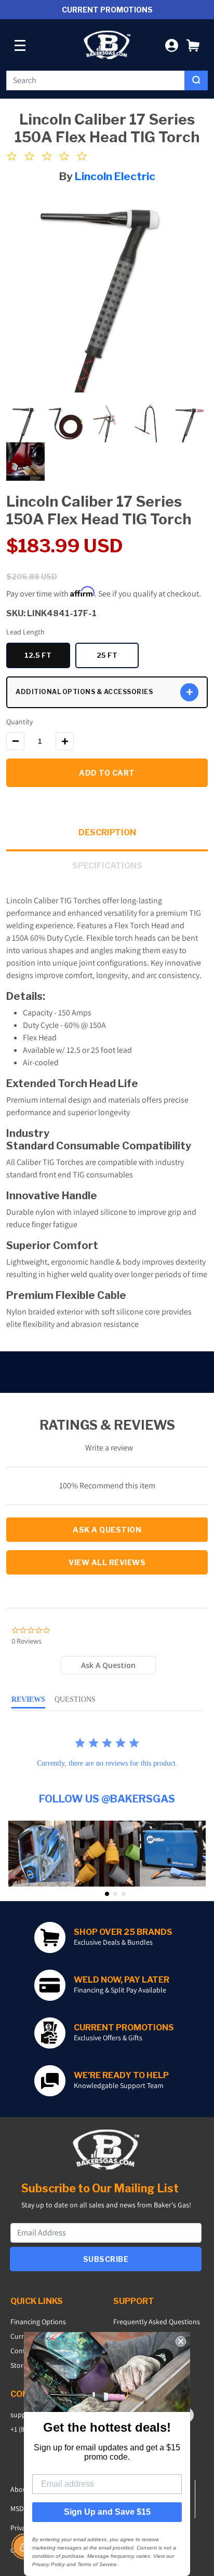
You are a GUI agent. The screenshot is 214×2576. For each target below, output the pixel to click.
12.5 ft (47, 657)
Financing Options (38, 2322)
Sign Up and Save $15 (107, 2512)
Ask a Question (107, 1530)
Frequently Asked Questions (157, 2322)
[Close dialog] (181, 2341)
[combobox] (96, 80)
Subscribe (106, 2259)
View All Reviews (107, 1562)
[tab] (108, 1665)
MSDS (19, 2509)
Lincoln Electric (115, 176)
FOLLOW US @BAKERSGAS (107, 1799)
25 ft (118, 657)
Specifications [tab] (107, 866)
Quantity (19, 722)
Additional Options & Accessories (84, 692)
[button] (193, 45)
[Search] (196, 80)
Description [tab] (107, 832)
